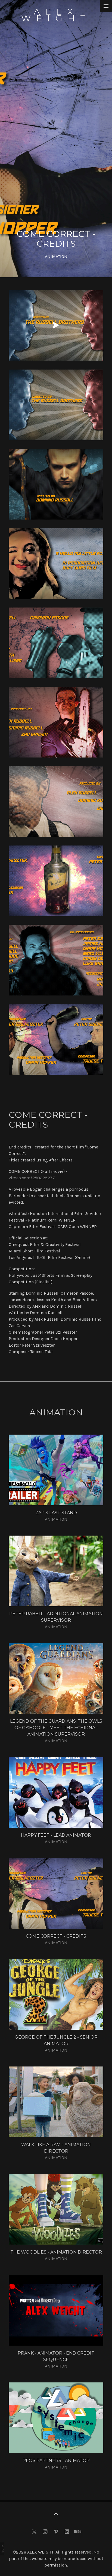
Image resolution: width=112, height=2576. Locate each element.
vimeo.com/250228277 (32, 1178)
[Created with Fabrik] (2, 2549)
